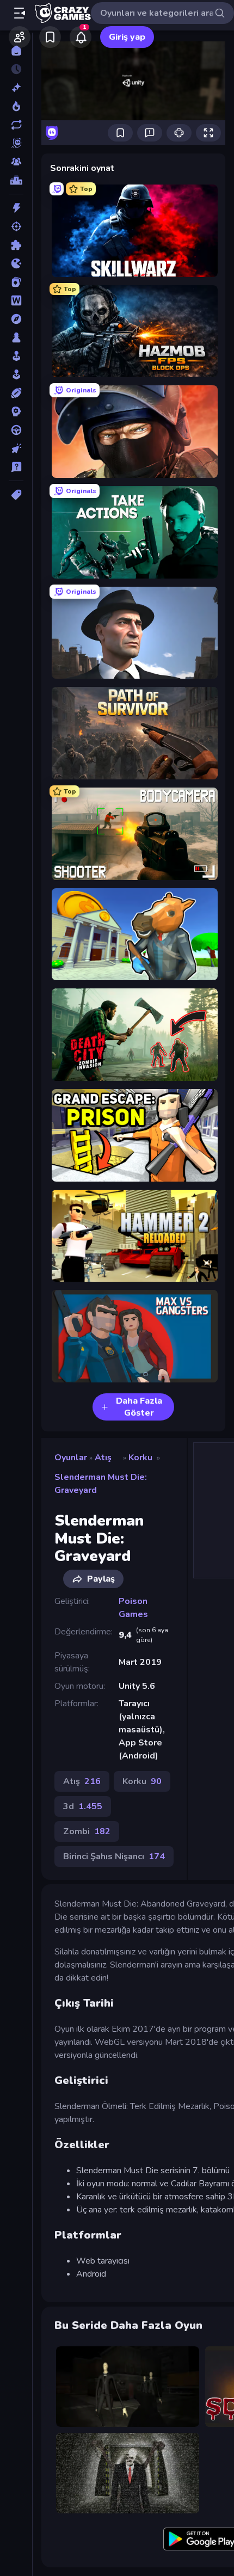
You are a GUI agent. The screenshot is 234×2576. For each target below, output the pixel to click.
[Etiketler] (16, 495)
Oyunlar (71, 1458)
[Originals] (16, 143)
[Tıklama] (16, 448)
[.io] (16, 263)
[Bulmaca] (16, 245)
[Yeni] (16, 88)
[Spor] (16, 393)
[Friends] (20, 37)
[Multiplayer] (16, 162)
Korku (140, 1458)
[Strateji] (16, 411)
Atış (103, 1458)
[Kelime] (16, 300)
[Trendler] (16, 106)
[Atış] (16, 226)
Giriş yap (127, 37)
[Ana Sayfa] (16, 51)
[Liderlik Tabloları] (16, 180)
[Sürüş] (16, 430)
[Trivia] (16, 467)
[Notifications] (81, 37)
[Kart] (16, 282)
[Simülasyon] (16, 374)
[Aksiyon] (16, 208)
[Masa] (16, 337)
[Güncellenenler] (16, 125)
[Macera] (16, 319)
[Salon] (16, 356)
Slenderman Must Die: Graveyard (101, 1484)
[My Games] (50, 37)
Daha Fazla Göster (139, 1407)
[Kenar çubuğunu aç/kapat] (20, 13)
